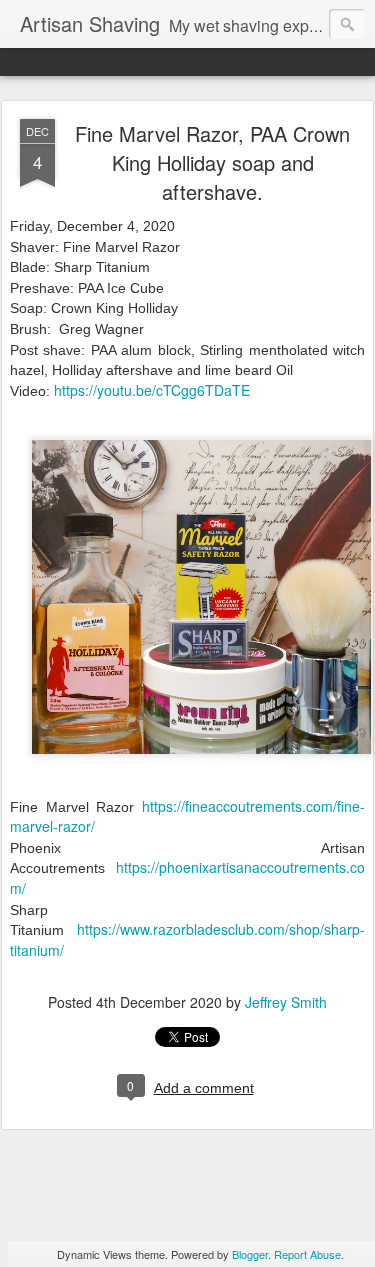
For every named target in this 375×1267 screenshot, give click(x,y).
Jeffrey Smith (286, 1002)
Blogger (250, 1254)
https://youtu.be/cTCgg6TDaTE (152, 390)
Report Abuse (307, 1254)
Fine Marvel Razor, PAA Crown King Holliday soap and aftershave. (212, 162)
